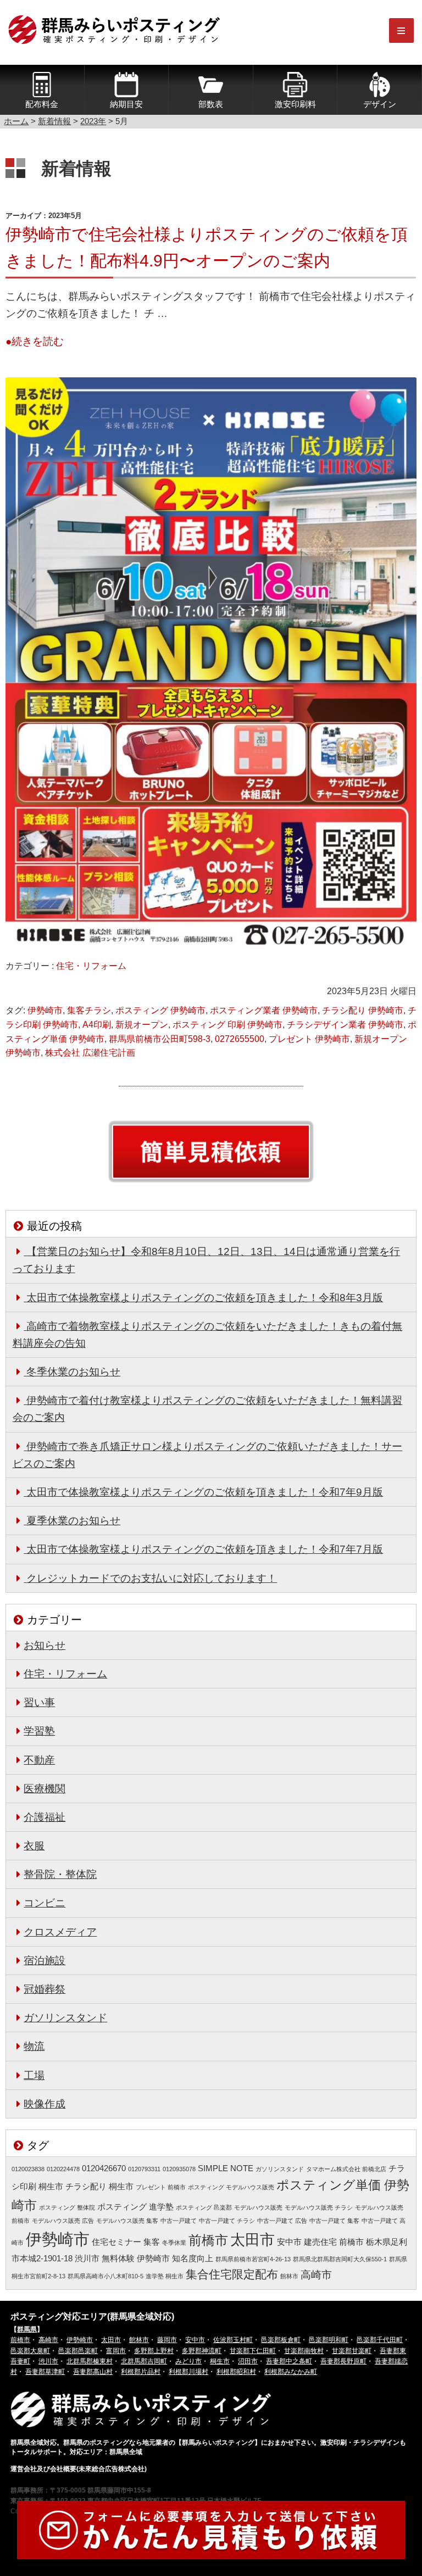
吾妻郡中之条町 (289, 2361)
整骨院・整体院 (60, 1874)
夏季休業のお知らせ (73, 1520)
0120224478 (63, 2169)
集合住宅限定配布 (232, 2274)
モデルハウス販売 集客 (127, 2221)
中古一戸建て (179, 2221)
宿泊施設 (45, 1960)
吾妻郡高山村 (93, 2372)
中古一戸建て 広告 (282, 2221)
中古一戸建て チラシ (227, 2221)
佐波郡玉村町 (233, 2340)
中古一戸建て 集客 (334, 2221)
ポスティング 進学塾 (135, 2207)
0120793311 (144, 2169)
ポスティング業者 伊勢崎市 (264, 1010)
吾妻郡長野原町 (343, 2361)
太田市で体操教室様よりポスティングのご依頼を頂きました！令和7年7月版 (205, 1549)
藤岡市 (167, 2340)
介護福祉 (45, 1817)
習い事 (39, 1702)
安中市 (289, 2242)
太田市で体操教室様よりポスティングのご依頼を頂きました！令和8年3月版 (205, 1297)
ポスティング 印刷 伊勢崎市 (227, 1025)
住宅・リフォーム (91, 966)
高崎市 (316, 2274)
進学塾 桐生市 (165, 2276)
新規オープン (142, 1025)
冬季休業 (174, 2243)
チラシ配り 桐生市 (99, 2187)
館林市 (289, 2276)
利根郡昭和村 (236, 2372)
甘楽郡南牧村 (304, 2351)
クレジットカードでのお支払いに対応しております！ (152, 1578)
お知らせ (45, 1645)
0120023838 (28, 2169)
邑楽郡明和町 (329, 2340)
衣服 (34, 1845)
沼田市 (248, 2361)
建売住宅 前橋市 (334, 2242)
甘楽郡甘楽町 (352, 2351)
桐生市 (220, 2361)
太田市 (252, 2240)
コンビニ (45, 1903)
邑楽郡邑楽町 (78, 2351)
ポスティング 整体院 (67, 2207)
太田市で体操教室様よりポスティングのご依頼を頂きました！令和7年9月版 (205, 1492)
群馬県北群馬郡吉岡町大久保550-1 (340, 2259)
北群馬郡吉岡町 (144, 2361)
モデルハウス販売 (258, 2207)
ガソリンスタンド (65, 2017)
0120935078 (179, 2169)
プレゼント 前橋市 (161, 2187)
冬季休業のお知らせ (73, 1371)
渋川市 (87, 2259)
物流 (34, 2046)
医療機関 (45, 1788)
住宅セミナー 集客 (126, 2242)
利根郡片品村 (141, 2372)
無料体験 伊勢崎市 (136, 2259)
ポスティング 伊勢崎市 (160, 1010)
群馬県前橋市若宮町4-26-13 (253, 2259)
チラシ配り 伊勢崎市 (363, 1010)
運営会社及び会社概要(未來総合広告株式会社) (79, 2469)
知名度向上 (193, 2259)
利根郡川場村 (188, 2372)
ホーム (16, 121)
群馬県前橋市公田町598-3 (160, 1039)
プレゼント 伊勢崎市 (309, 1039)
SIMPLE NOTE (226, 2168)
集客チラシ (89, 1010)
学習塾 (39, 1731)
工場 (34, 2075)
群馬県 (27, 2329)
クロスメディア (60, 1932)
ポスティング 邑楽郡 (204, 2207)
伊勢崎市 (45, 1010)
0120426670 (104, 2168)
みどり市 (188, 2361)
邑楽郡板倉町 (281, 2340)
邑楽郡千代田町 (380, 2340)
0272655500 (240, 1039)
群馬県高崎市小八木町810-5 (105, 2276)
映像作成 (45, 2104)
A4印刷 (97, 1025)
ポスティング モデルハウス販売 (231, 2187)
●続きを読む (35, 341)
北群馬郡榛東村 (90, 2361)
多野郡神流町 (202, 2351)
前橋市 (208, 2240)
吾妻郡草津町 (45, 2372)
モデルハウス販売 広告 (63, 2221)
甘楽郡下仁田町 (253, 2351)
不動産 (39, 1760)
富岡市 (116, 2351)
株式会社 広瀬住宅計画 (90, 1053)
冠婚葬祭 (45, 1989)
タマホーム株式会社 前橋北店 (346, 2169)
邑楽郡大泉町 (30, 2351)
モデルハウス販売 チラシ (319, 2207)
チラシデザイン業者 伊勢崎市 (345, 1025)
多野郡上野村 (154, 2351)
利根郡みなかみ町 (291, 2372)
